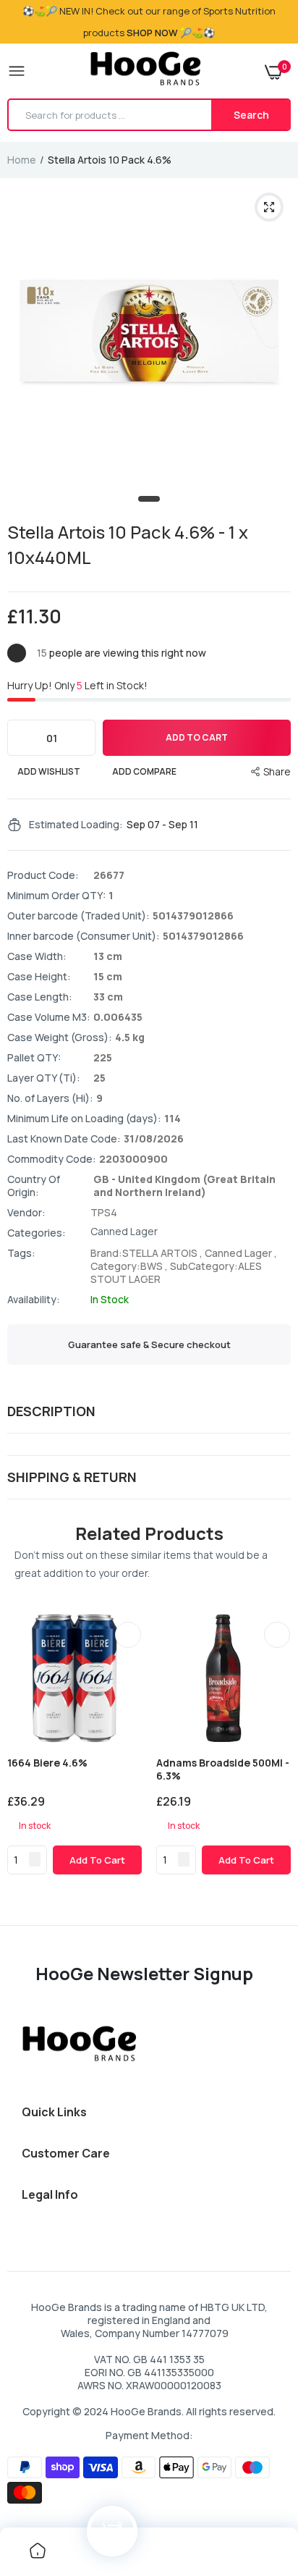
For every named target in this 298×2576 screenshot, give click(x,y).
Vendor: (26, 1213)
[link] (128, 1635)
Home (22, 160)
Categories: (37, 1233)
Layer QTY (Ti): (44, 1078)
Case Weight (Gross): (60, 1037)
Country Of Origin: (34, 1186)
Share (277, 771)
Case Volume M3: (49, 1017)
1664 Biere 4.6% (47, 1763)
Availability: (34, 1300)
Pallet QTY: (34, 1058)
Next (273, 1762)
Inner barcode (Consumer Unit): (84, 936)
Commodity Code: (52, 1159)
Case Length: (40, 997)
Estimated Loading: (76, 825)
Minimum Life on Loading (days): (84, 1119)
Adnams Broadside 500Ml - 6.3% (223, 1769)
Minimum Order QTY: (56, 896)
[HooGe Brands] (146, 71)
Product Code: (43, 875)
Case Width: (37, 956)
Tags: (21, 1253)
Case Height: (39, 977)
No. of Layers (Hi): (50, 1098)
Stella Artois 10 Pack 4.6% (128, 544)
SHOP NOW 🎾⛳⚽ (171, 33)
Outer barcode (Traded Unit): (78, 916)
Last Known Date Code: (64, 1139)
